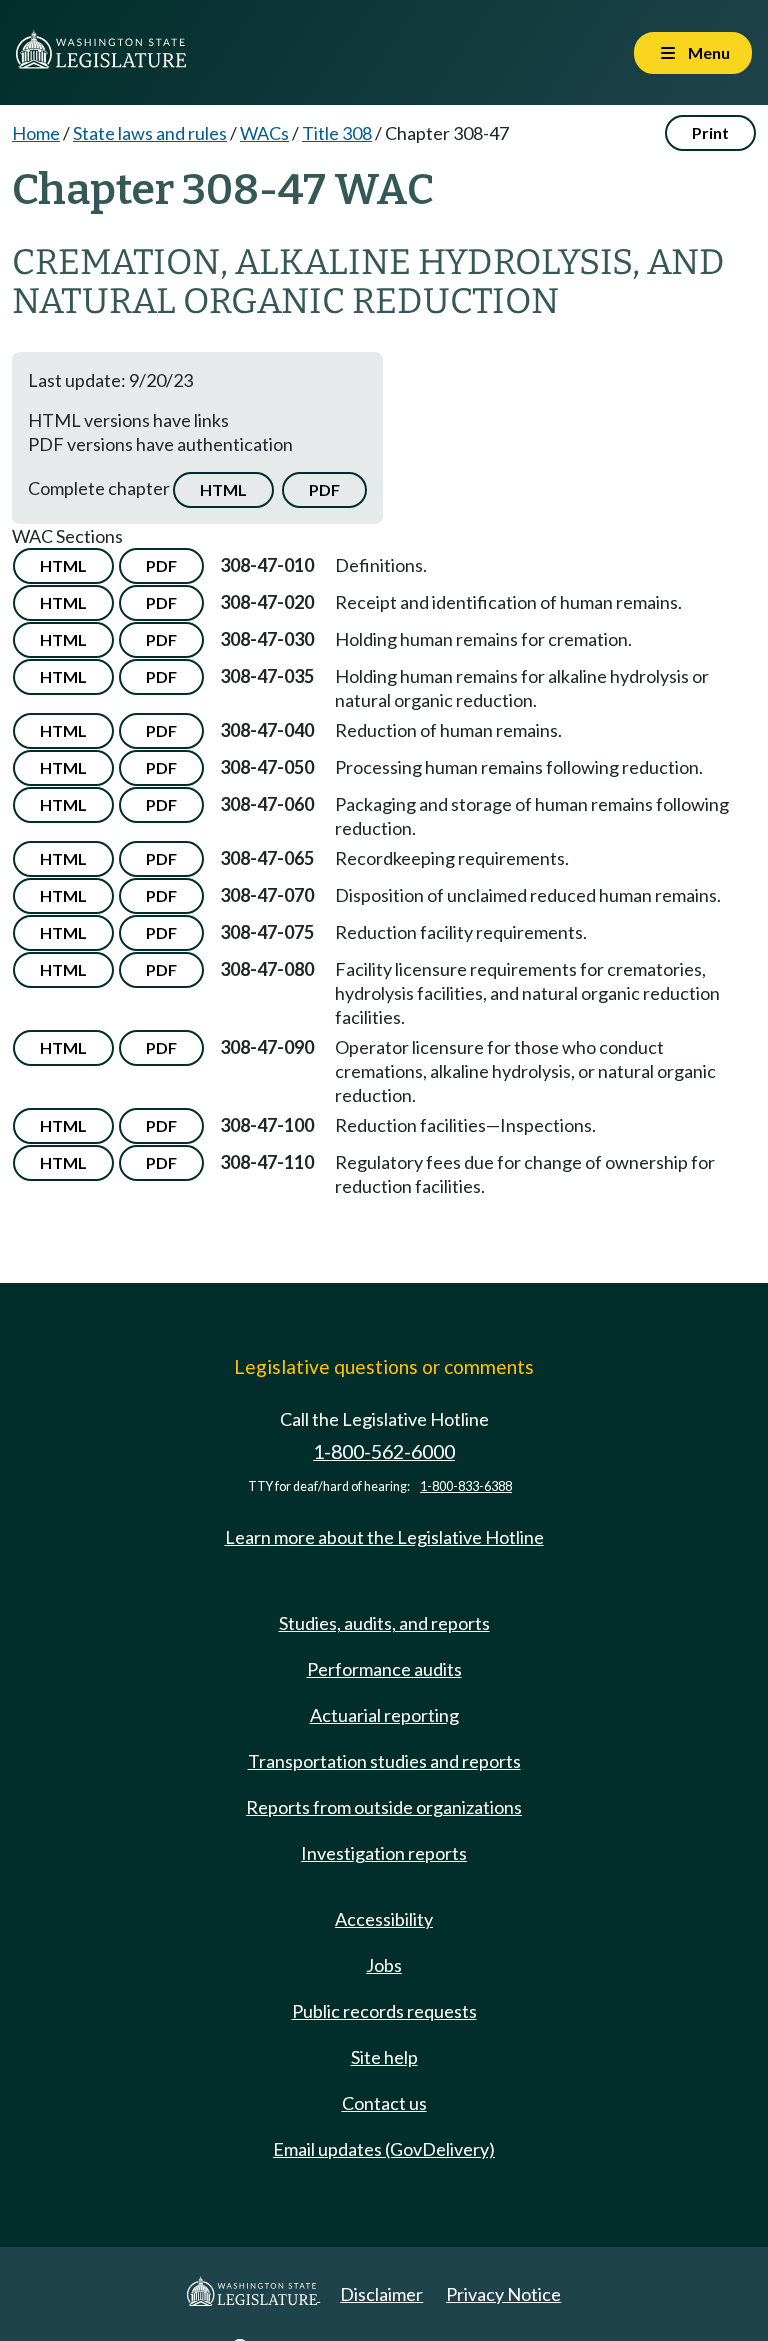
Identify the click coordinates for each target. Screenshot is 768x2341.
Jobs (384, 1965)
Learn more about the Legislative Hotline (384, 1537)
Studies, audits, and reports (384, 1623)
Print (710, 132)
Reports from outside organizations (384, 1807)
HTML (223, 489)
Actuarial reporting (384, 1715)
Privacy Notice (503, 2294)
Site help (384, 2057)
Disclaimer (381, 2294)
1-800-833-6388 (466, 1486)
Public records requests (384, 2011)
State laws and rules (150, 133)
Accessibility (384, 1919)
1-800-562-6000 (384, 1451)
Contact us (384, 2103)
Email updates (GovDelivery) (384, 2149)
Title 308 (337, 133)
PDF (324, 489)
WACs (264, 133)
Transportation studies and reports (384, 1761)
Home (36, 133)
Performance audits (384, 1669)
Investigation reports (384, 1853)
